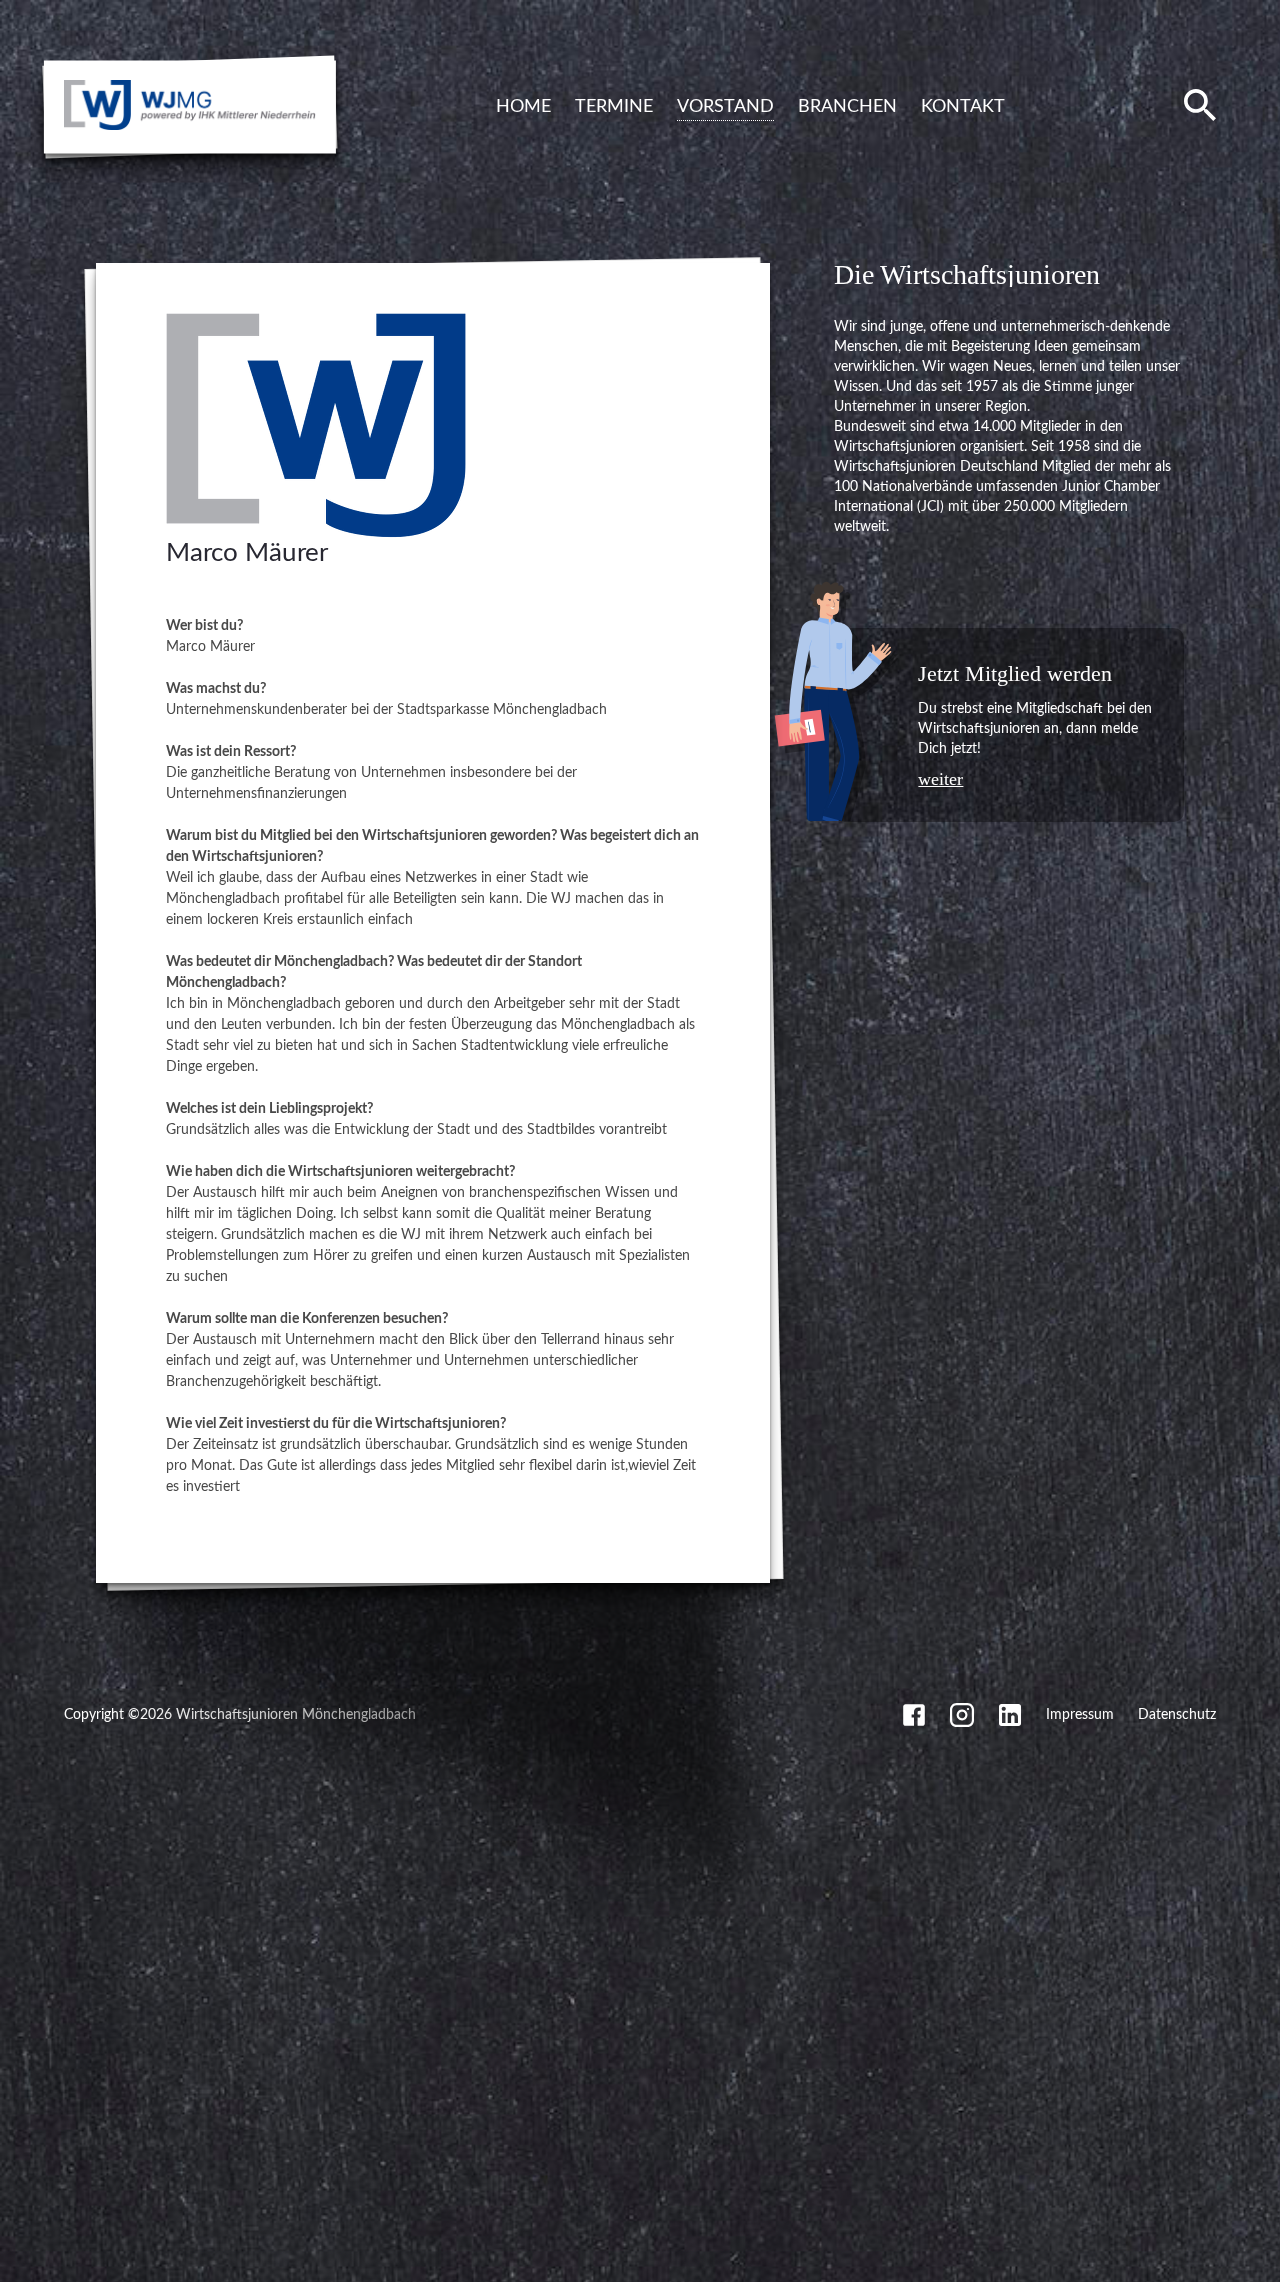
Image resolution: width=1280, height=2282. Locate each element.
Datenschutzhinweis (62, 2275)
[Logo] (316, 534)
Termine (614, 107)
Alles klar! (14, 2240)
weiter (940, 779)
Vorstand (725, 107)
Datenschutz (1177, 1715)
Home (523, 107)
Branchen (847, 107)
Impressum (1080, 1715)
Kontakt (963, 107)
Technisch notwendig (32, 2058)
